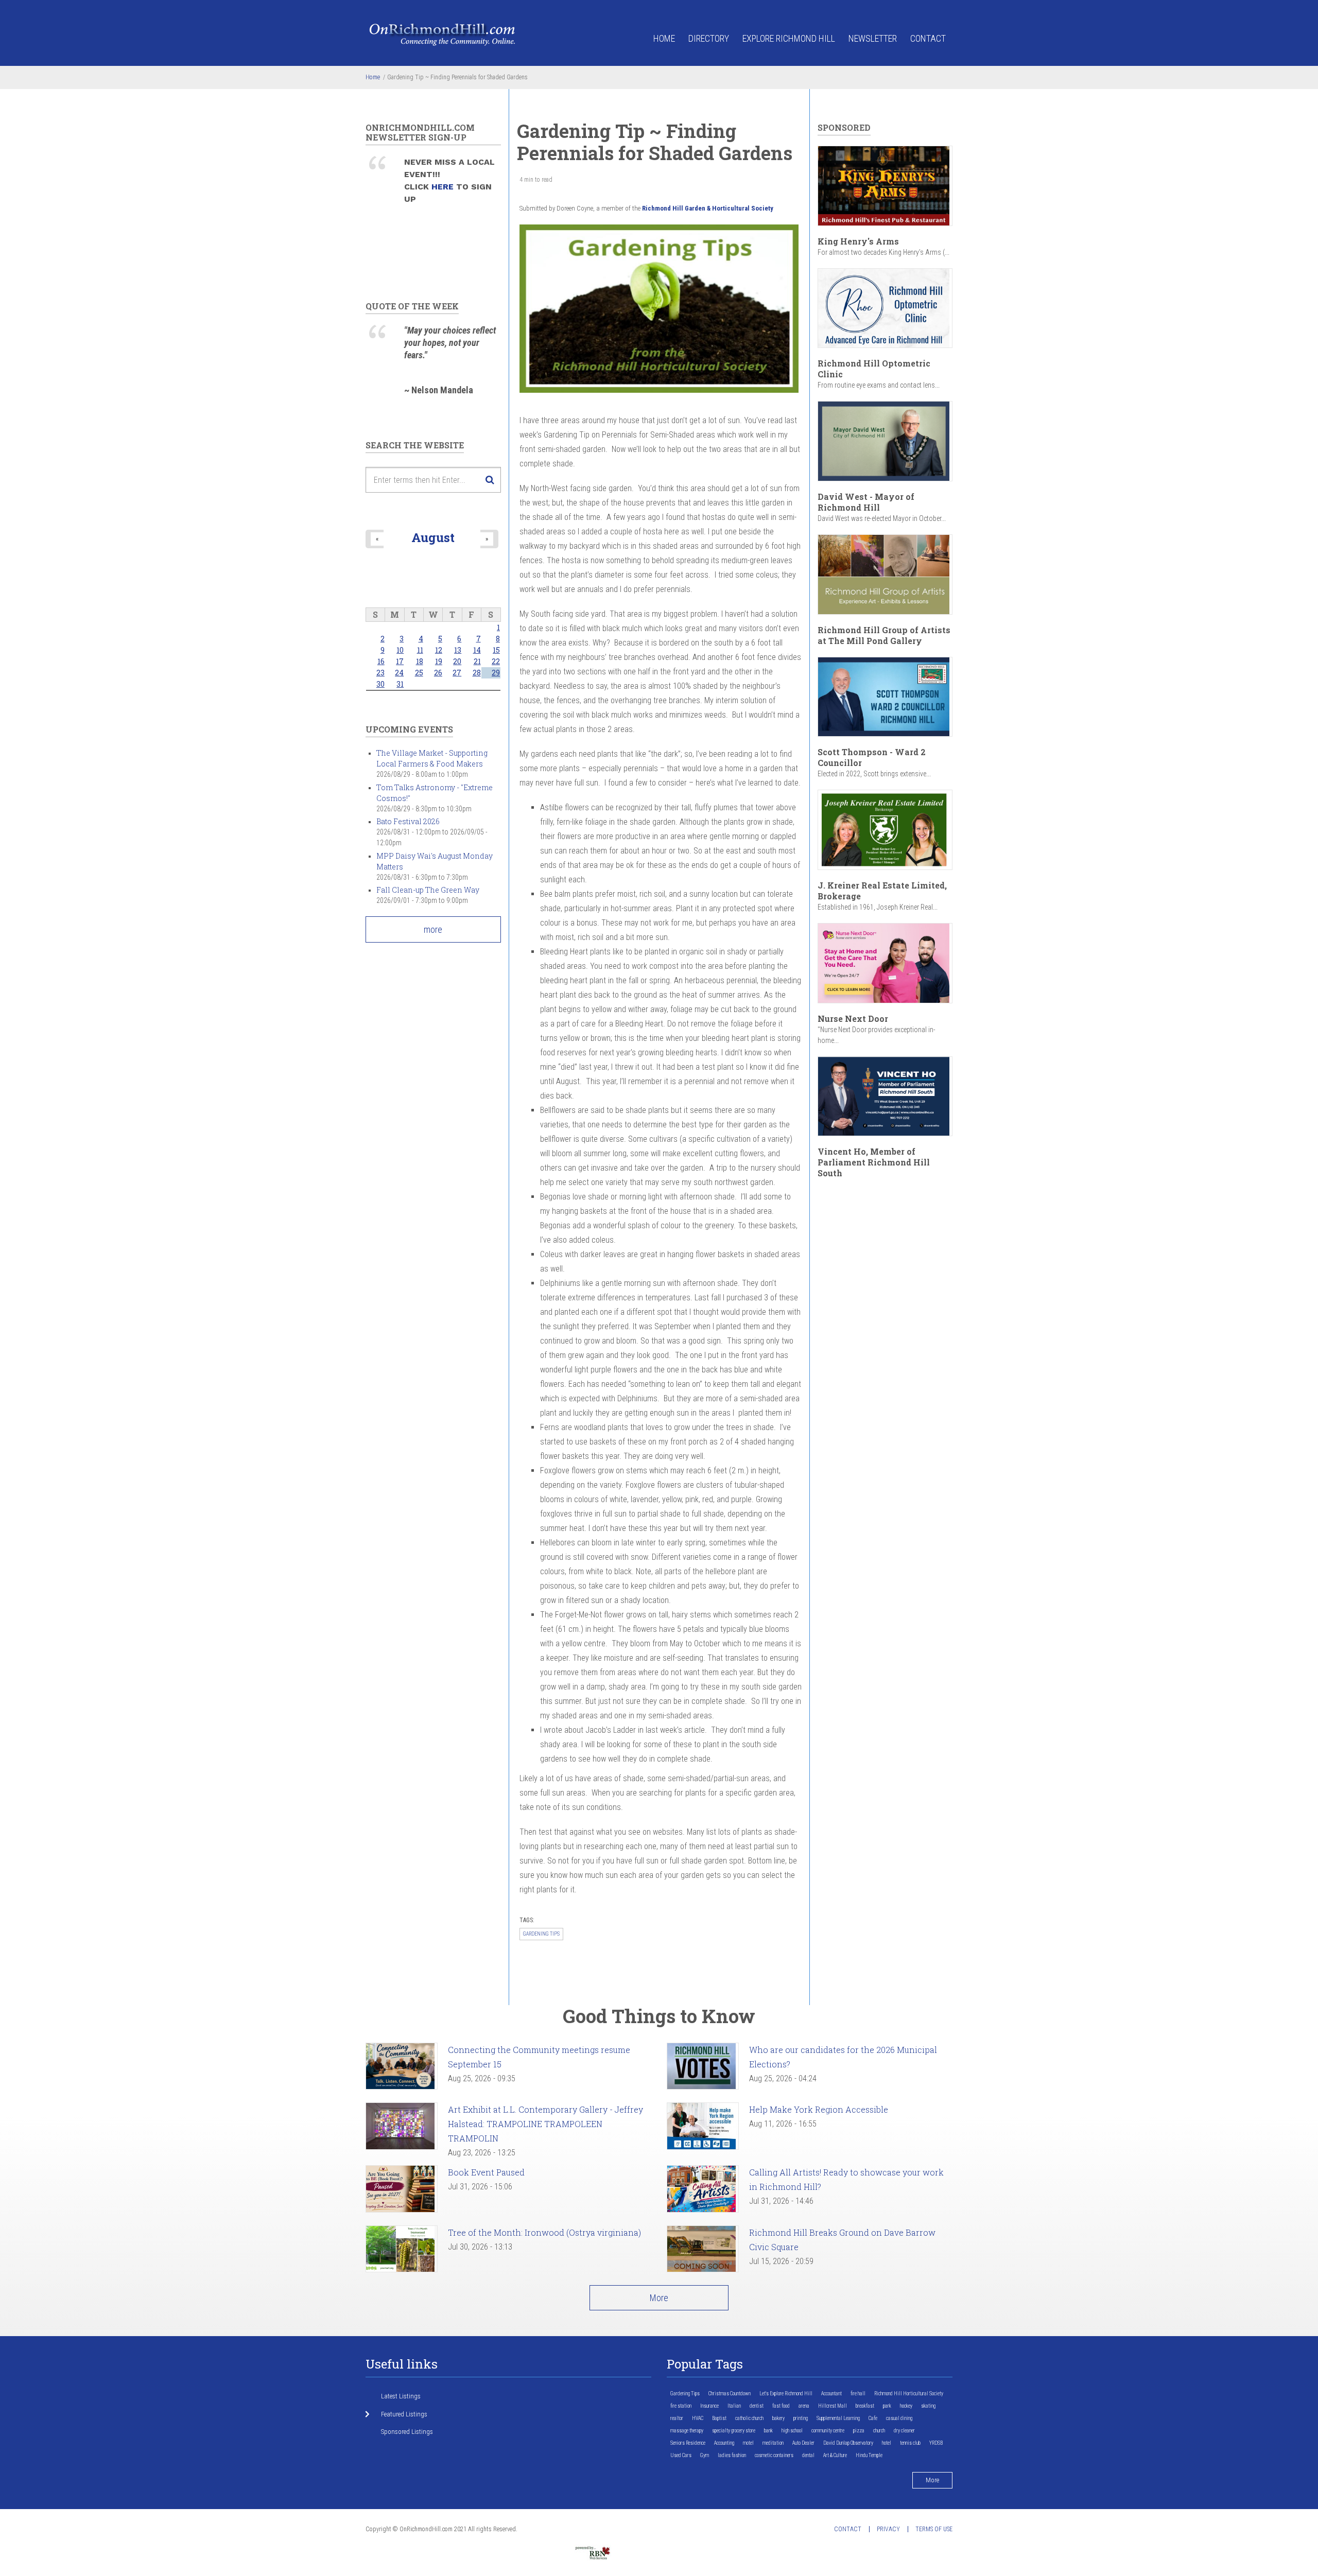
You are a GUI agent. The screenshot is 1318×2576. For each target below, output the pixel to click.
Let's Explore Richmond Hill (786, 2394)
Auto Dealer (803, 2443)
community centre (828, 2431)
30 (380, 684)
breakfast (865, 2406)
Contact (928, 38)
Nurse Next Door (853, 1019)
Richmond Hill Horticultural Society (909, 2394)
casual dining (899, 2418)
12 (439, 650)
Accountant (831, 2394)
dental (808, 2455)
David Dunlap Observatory (848, 2443)
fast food (781, 2406)
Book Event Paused (486, 2172)
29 (496, 673)
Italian (734, 2406)
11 (420, 650)
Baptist (719, 2418)
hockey (906, 2406)
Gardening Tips (541, 1934)
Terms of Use (934, 2529)
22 (496, 661)
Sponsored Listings (407, 2432)
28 (477, 673)
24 (399, 673)
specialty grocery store (734, 2431)
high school (792, 2431)
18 (420, 661)
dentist (757, 2406)
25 (419, 673)
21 (477, 661)
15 (496, 650)
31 (400, 684)
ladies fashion (732, 2455)
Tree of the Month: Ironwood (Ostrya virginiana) (544, 2232)
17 (400, 661)
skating (928, 2406)
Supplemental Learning (838, 2418)
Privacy (888, 2529)
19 (439, 661)
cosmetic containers (774, 2455)
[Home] (443, 34)
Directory (709, 38)
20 (457, 661)
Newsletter (873, 38)
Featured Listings (404, 2414)
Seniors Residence (688, 2443)
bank (768, 2431)
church (879, 2431)
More (659, 2298)
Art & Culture (835, 2455)
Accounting (724, 2443)
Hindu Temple (869, 2455)
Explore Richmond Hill (789, 38)
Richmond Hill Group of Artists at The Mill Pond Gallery (884, 635)
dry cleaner (904, 2431)
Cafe (873, 2418)
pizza (859, 2431)
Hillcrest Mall (833, 2406)
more (433, 929)
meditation (773, 2443)
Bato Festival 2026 (408, 821)
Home (664, 38)
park (887, 2406)
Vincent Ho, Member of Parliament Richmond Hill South (874, 1162)
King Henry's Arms (858, 241)
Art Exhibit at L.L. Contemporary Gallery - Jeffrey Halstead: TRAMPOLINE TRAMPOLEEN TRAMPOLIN (545, 2124)
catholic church (749, 2418)
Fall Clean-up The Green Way (428, 890)
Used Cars (681, 2455)
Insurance (709, 2406)
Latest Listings (401, 2396)
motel (748, 2443)
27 (457, 673)
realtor (677, 2418)
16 (381, 661)
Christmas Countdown (730, 2394)
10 (400, 650)
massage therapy (687, 2431)
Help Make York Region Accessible (819, 2109)
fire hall (858, 2394)
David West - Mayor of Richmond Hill (866, 502)
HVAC (698, 2418)
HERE (444, 187)
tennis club (910, 2443)
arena (804, 2406)
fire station (681, 2406)
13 (458, 650)
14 (477, 650)
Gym (705, 2455)
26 (438, 673)
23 (380, 673)
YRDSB (936, 2443)
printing (801, 2418)
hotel (887, 2443)
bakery (778, 2418)
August (433, 537)
